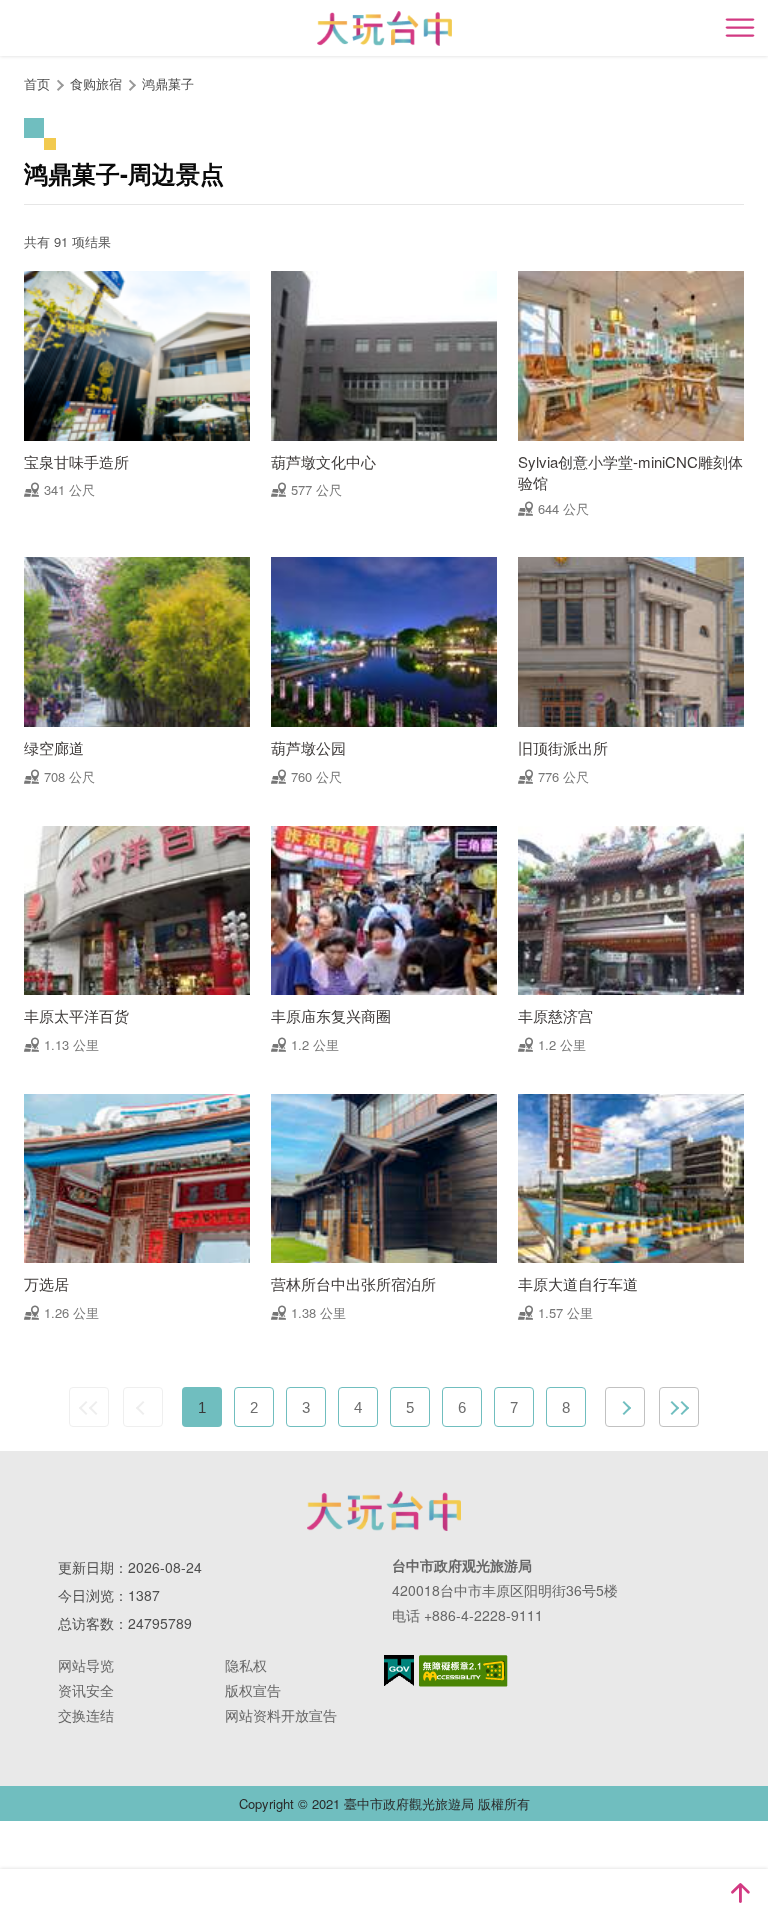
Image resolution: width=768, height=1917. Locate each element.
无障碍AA (463, 1671)
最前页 (89, 1407)
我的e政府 (399, 1670)
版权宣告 (253, 1690)
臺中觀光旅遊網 (384, 28)
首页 (37, 83)
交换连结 (86, 1715)
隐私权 (246, 1665)
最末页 (679, 1407)
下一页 (625, 1407)
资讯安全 (86, 1690)
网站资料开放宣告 (281, 1715)
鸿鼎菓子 (168, 83)
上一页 (143, 1407)
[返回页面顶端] (740, 1893)
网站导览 (86, 1665)
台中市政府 (384, 1511)
